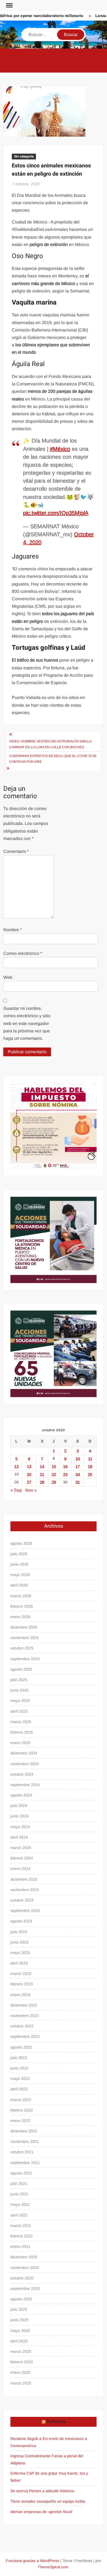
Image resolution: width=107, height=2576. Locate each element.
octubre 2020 (22, 2278)
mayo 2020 (20, 2331)
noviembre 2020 (25, 2268)
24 (78, 1474)
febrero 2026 (22, 1606)
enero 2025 (20, 1743)
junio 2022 (19, 2068)
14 (42, 1467)
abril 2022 (19, 2089)
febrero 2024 (22, 1858)
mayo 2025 (20, 1701)
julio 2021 (19, 2183)
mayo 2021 (20, 2204)
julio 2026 (19, 1554)
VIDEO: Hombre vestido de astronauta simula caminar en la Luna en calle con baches (50, 744)
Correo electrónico (23, 953)
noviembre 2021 (25, 2141)
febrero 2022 (22, 2110)
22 (54, 1474)
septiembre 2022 (25, 2036)
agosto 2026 (21, 1543)
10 (78, 1459)
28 (42, 1482)
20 (29, 1474)
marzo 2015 (21, 2383)
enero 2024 (20, 1869)
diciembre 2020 (24, 2257)
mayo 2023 (20, 1953)
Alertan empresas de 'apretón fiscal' (42, 2512)
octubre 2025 (22, 1648)
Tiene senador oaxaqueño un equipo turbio (48, 2501)
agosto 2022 (21, 2047)
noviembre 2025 (25, 1638)
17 (78, 1467)
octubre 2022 (22, 2026)
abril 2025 (19, 1711)
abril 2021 (19, 2215)
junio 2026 (19, 1564)
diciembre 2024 (24, 1753)
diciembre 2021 (24, 2131)
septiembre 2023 (25, 1911)
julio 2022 (19, 2058)
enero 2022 (20, 2121)
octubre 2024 (22, 1774)
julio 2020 (19, 2309)
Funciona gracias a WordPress (33, 2561)
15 (54, 1467)
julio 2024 (19, 1806)
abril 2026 (19, 1585)
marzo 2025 (21, 1722)
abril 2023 (19, 1963)
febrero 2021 (22, 2236)
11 (90, 1459)
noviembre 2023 (25, 1890)
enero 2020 (20, 2372)
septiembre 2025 (25, 1659)
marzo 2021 (21, 2226)
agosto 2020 (21, 2299)
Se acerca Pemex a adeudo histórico (42, 2491)
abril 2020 (19, 2341)
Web (8, 977)
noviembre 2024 (25, 1764)
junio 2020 (19, 2320)
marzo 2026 (21, 1596)
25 (90, 1474)
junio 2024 (19, 1816)
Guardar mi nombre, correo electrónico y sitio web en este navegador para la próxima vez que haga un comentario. (27, 1023)
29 (54, 1482)
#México (60, 449)
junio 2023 (19, 1942)
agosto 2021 (21, 2173)
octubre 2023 (22, 1900)
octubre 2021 (22, 2152)
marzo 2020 (21, 2351)
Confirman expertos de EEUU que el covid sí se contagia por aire (53, 759)
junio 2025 (19, 1690)
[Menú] (9, 5)
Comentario (16, 851)
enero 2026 (20, 1617)
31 (78, 1482)
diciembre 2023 (24, 1879)
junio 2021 (19, 2194)
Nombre (12, 930)
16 (65, 1467)
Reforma (56, 2422)
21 (42, 1474)
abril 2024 (19, 1837)
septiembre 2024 (25, 1785)
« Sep (16, 1490)
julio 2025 (19, 1680)
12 (16, 1467)
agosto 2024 (21, 1795)
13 (29, 1467)
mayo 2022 (20, 2079)
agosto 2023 (21, 1921)
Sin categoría (24, 156)
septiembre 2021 (25, 2163)
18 (90, 1467)
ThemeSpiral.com (53, 2567)
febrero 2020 (22, 2362)
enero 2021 (20, 2246)
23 (65, 1474)
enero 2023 (20, 1995)
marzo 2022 (21, 2100)
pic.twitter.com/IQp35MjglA (56, 513)
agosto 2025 (21, 1669)
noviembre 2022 (25, 2016)
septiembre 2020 (25, 2288)
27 (29, 1482)
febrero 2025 (22, 1732)
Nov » (31, 1490)
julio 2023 (19, 1932)
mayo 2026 (20, 1575)
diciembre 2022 (24, 2005)
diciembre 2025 (24, 1627)
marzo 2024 (21, 1848)
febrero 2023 (22, 1984)
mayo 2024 (20, 1827)
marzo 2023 (21, 1974)
